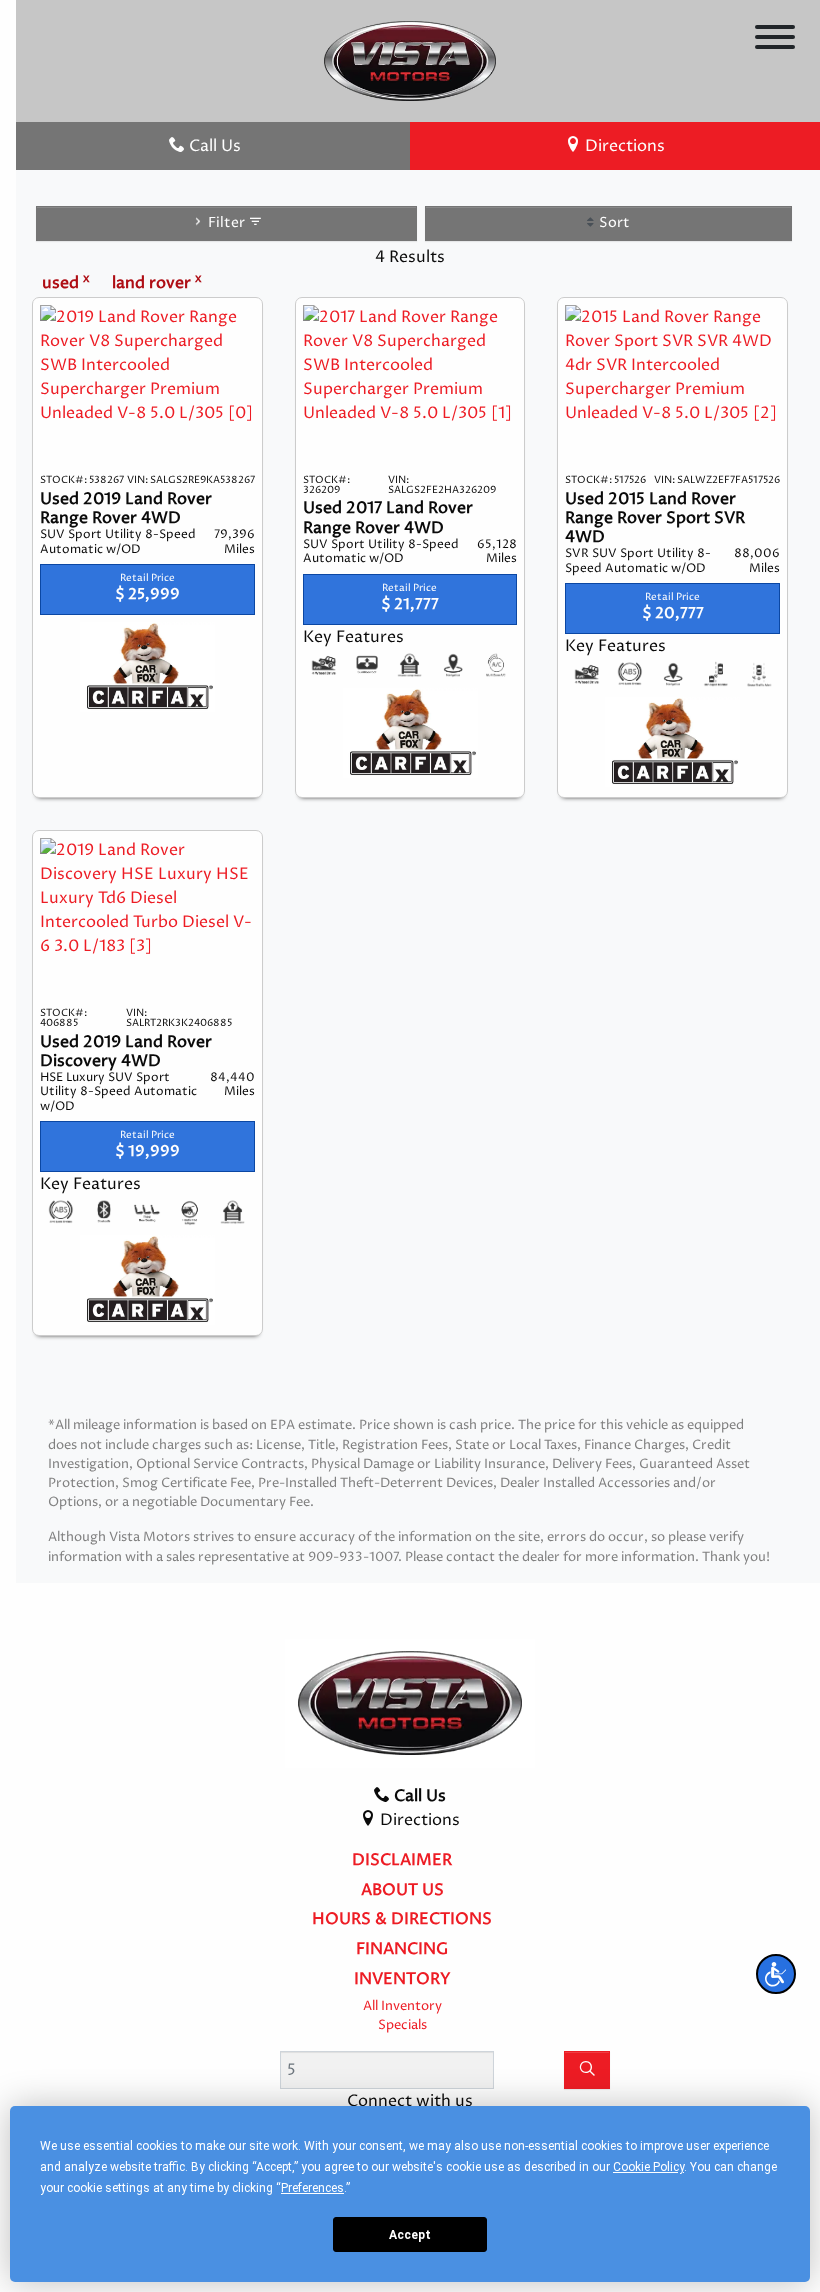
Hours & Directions (402, 1920)
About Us (402, 1891)
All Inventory (402, 2006)
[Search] (587, 2070)
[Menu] (775, 40)
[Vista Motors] (410, 60)
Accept (410, 2235)
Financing (402, 1950)
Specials (402, 2025)
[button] (776, 1974)
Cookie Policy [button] (648, 2167)
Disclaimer (402, 1861)
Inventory (402, 1980)
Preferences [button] (312, 2188)
